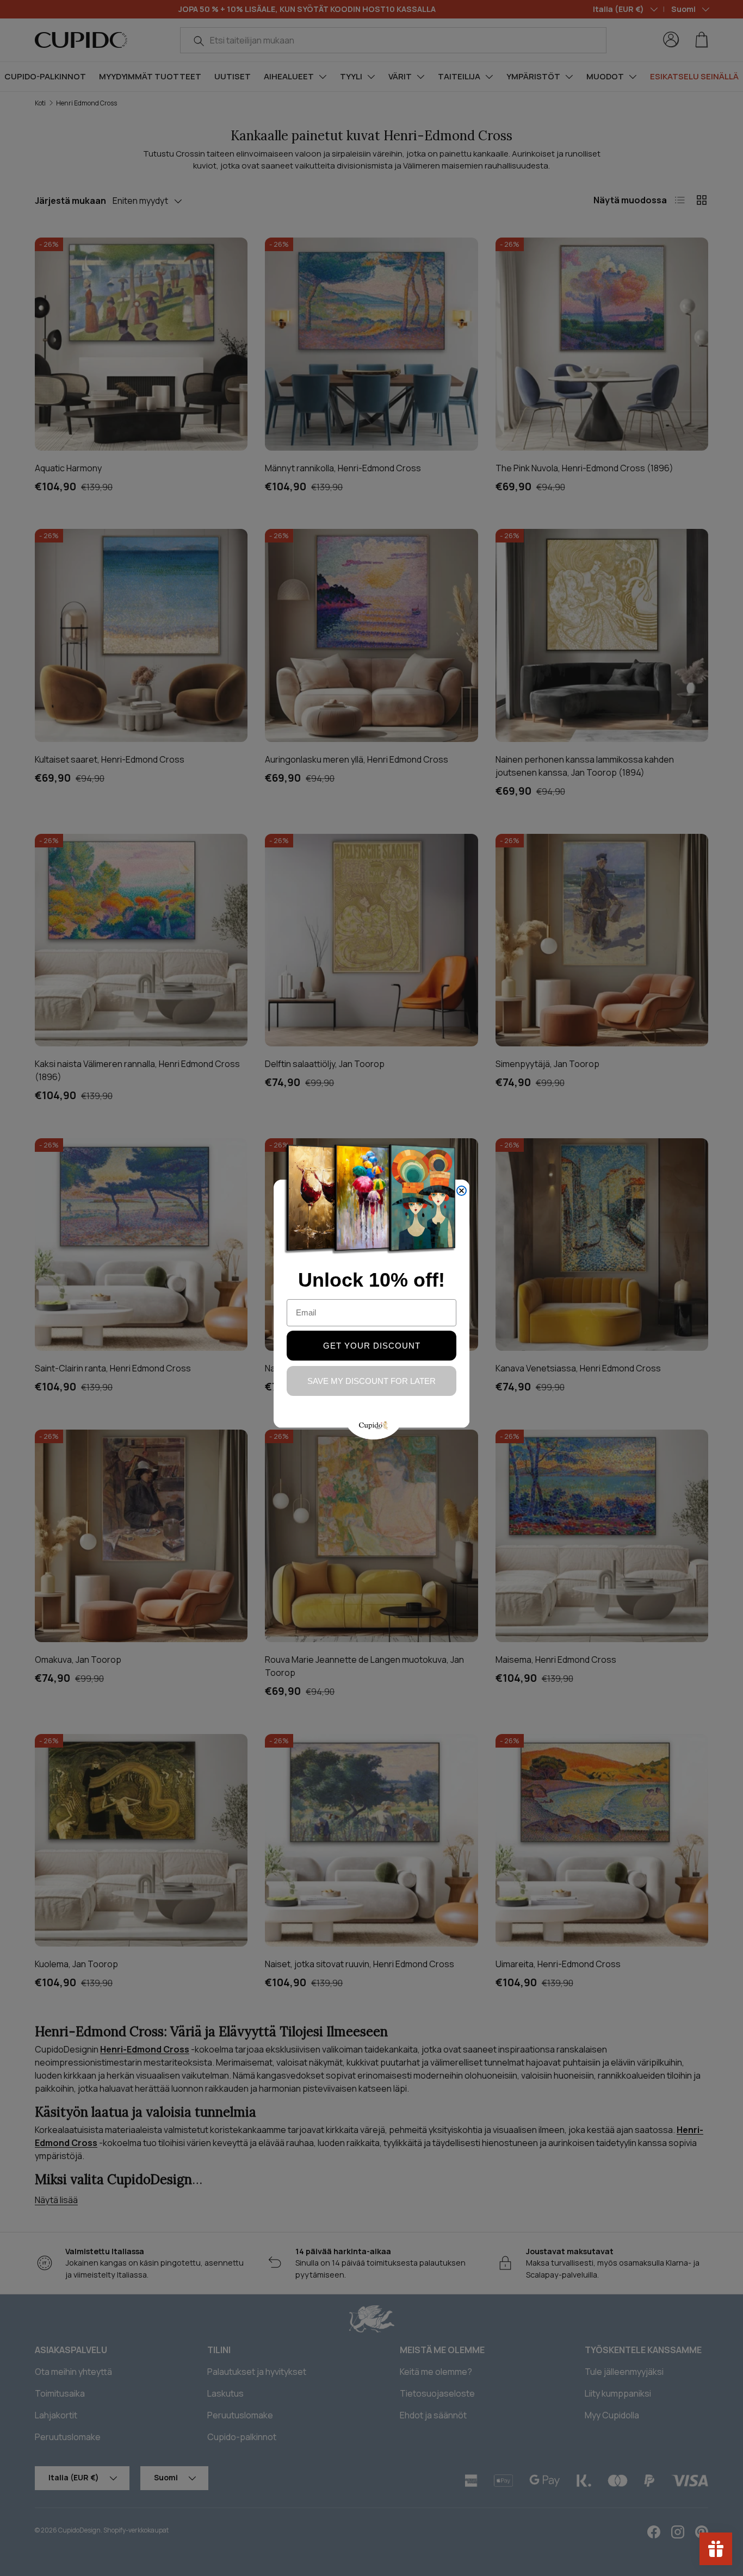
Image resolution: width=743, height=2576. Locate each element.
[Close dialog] (462, 1191)
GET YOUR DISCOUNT (372, 1346)
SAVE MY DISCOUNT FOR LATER (371, 1381)
